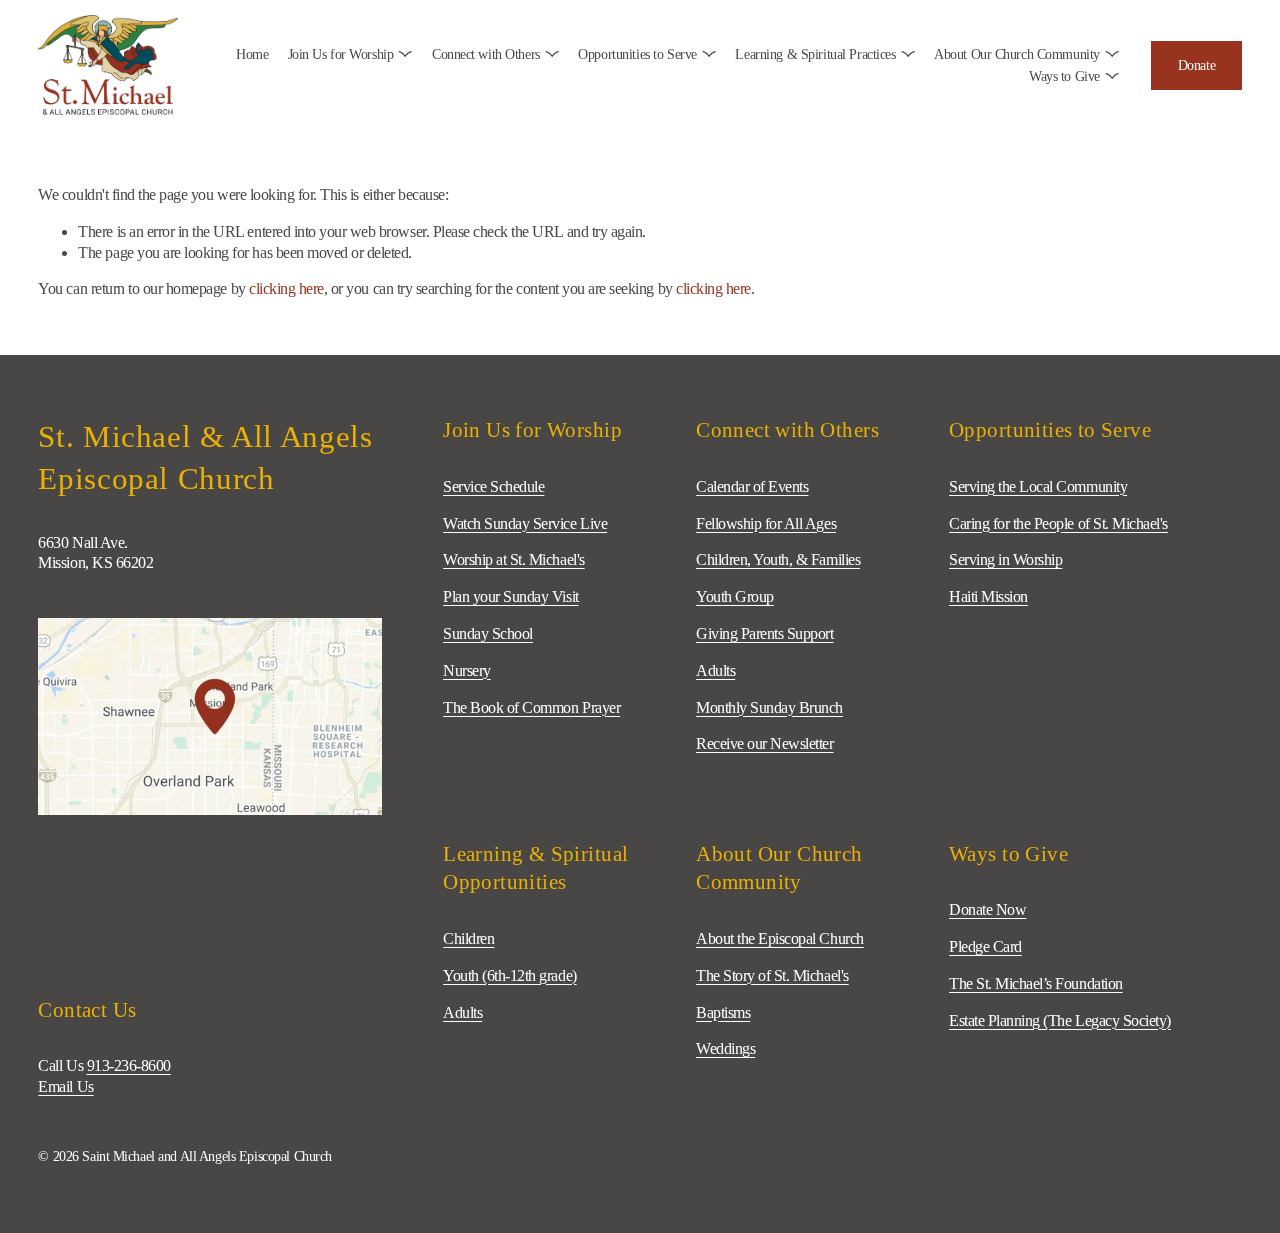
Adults (462, 1012)
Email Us (65, 1086)
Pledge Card (985, 946)
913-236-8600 (129, 1065)
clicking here (286, 288)
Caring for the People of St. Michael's (1058, 523)
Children (468, 938)
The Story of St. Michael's (772, 975)
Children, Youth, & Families (778, 559)
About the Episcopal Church (780, 938)
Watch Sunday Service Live (525, 523)
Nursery (467, 670)
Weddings (725, 1048)
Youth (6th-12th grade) (509, 975)
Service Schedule (493, 486)
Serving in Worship (1005, 559)
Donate (1196, 65)
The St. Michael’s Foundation (1036, 983)
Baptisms (723, 1012)
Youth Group (735, 596)
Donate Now (987, 909)
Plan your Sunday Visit (510, 596)
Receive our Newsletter (764, 743)
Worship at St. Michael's (513, 559)
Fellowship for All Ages (766, 523)
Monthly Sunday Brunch (769, 707)
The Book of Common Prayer (531, 707)
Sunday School (488, 633)
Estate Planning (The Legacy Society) (1060, 1020)
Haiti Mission (988, 596)
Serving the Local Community (1038, 486)
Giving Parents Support (764, 633)
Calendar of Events (752, 486)
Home (252, 54)
